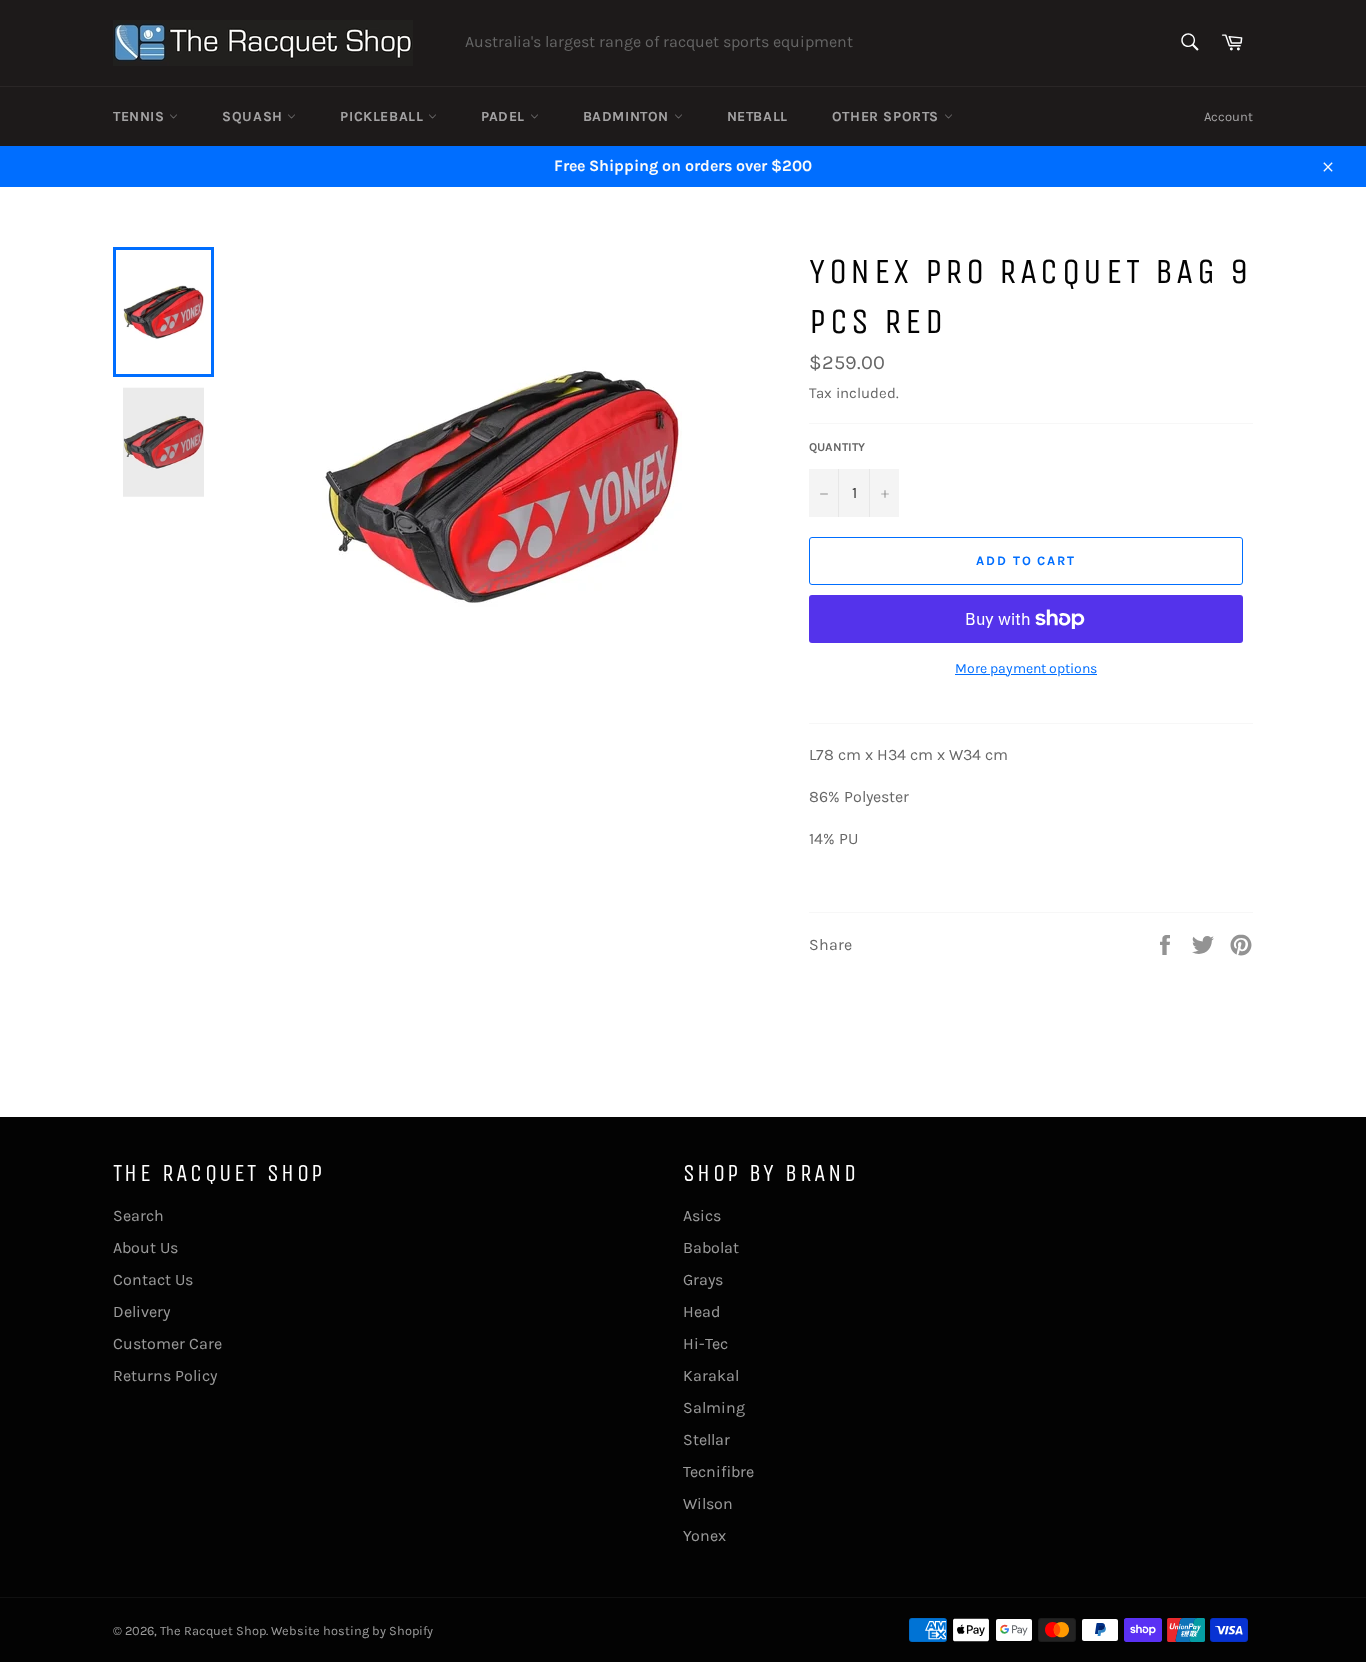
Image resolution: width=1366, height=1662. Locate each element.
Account (1228, 116)
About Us (145, 1247)
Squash (254, 116)
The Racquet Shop (213, 1630)
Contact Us (153, 1279)
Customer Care (167, 1343)
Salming (714, 1407)
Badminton (628, 116)
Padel (505, 116)
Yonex (704, 1535)
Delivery (141, 1311)
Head (701, 1311)
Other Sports (888, 116)
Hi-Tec (705, 1343)
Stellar (706, 1439)
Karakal (711, 1375)
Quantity (837, 447)
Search (138, 1215)
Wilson (708, 1503)
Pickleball (384, 116)
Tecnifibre (718, 1471)
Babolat (711, 1247)
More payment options (1026, 668)
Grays (703, 1279)
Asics (702, 1215)
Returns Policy (165, 1375)
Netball (757, 116)
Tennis (141, 116)
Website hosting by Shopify (352, 1630)
